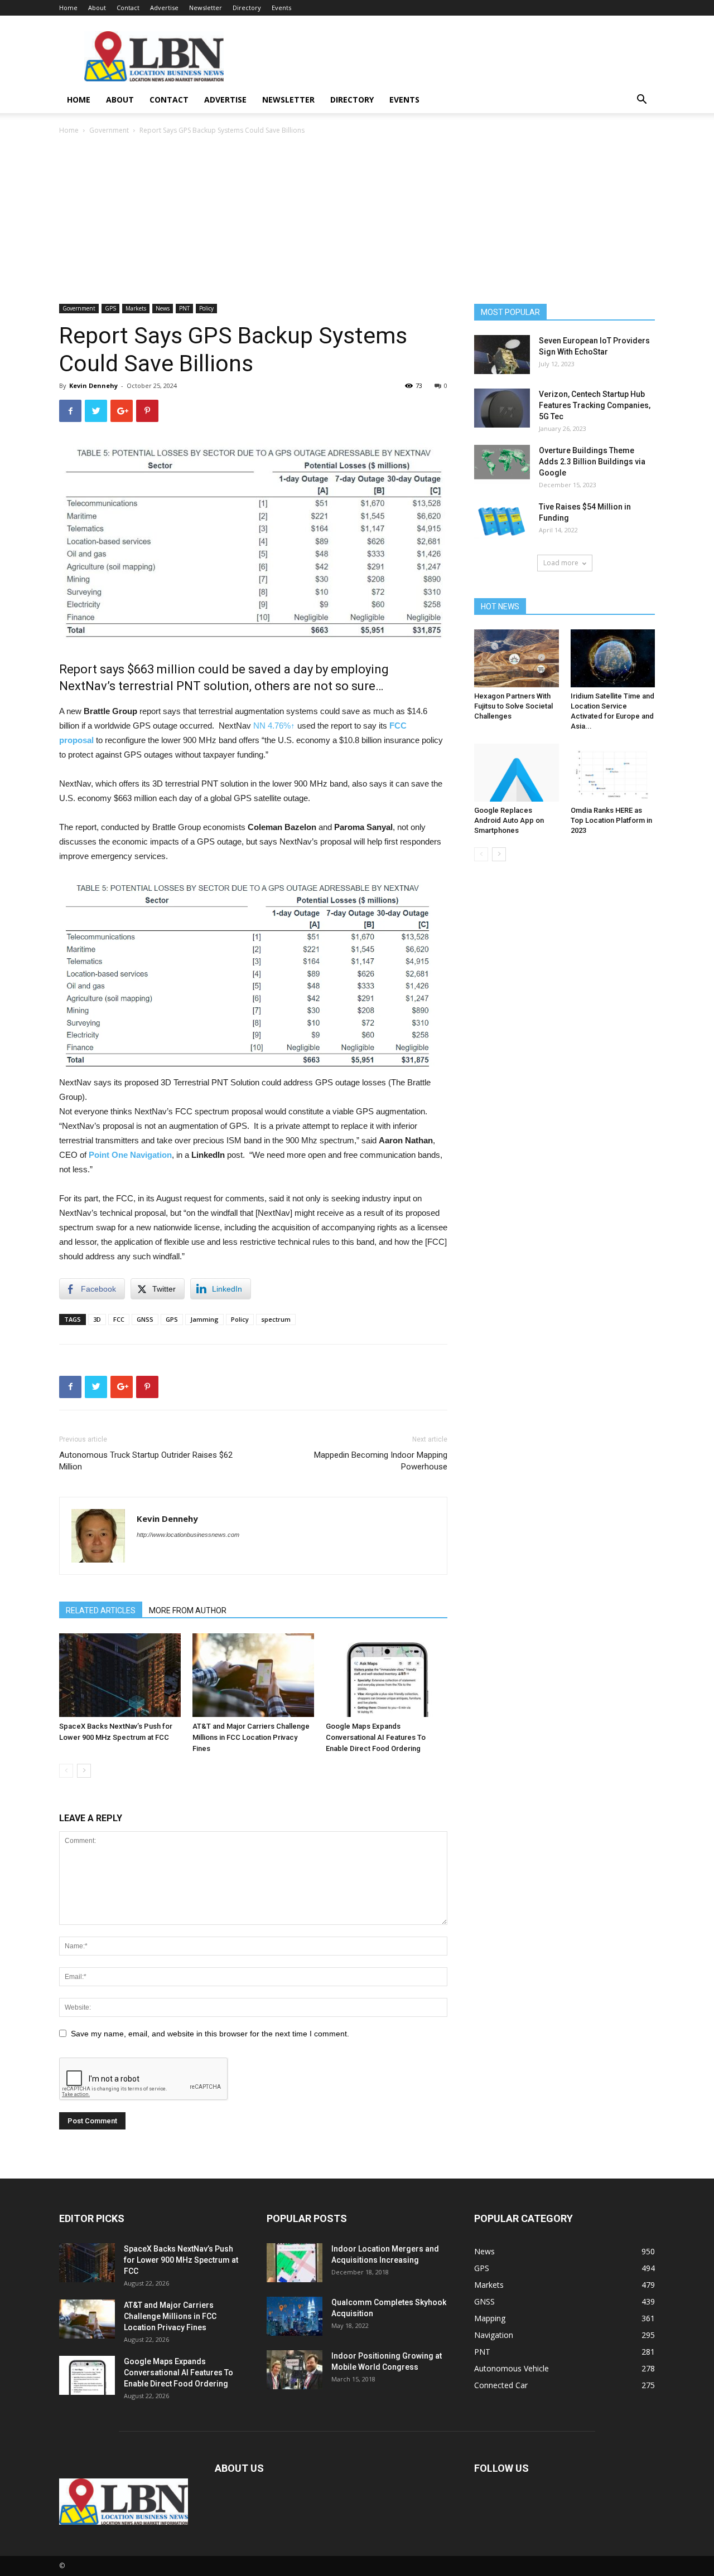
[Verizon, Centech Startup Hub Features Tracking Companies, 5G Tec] (502, 408)
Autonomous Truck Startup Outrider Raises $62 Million (146, 1461)
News (163, 308)
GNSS (145, 1319)
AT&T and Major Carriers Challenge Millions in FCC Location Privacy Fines (251, 1737)
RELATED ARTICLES (101, 1610)
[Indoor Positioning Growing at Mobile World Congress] (295, 2370)
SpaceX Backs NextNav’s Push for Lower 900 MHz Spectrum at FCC (181, 2260)
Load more (561, 563)
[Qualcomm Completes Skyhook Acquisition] (295, 2316)
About (97, 8)
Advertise (164, 8)
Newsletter (206, 8)
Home (68, 8)
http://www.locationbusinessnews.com (188, 1535)
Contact (128, 8)
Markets (136, 308)
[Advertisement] (357, 220)
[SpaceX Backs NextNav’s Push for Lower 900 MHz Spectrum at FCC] (120, 1675)
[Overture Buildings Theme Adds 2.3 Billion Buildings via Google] (502, 464)
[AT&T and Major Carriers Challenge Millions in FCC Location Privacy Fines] (253, 1675)
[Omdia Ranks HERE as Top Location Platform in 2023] (613, 773)
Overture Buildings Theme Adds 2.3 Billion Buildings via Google (592, 462)
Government (109, 130)
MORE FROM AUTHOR (188, 1610)
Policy (206, 308)
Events (281, 8)
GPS (110, 308)
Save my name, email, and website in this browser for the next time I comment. (210, 2034)
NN (274, 726)
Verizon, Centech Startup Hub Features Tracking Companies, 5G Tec (595, 405)
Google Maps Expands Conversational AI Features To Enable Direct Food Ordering (376, 1737)
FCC (119, 1319)
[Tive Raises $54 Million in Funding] (502, 521)
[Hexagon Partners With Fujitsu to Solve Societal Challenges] (517, 658)
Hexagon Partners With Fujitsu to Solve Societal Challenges (513, 706)
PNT (184, 308)
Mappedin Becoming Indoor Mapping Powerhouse (381, 1461)
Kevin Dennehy (93, 385)
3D (97, 1319)
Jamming (204, 1319)
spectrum (276, 1319)
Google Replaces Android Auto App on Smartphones (509, 820)
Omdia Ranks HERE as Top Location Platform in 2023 (611, 820)
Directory (247, 8)
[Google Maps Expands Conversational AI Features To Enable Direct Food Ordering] (387, 1675)
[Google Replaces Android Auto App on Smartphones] (517, 773)
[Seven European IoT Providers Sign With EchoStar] (502, 355)
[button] (641, 101)
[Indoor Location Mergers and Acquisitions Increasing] (295, 2263)
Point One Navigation (130, 1155)
